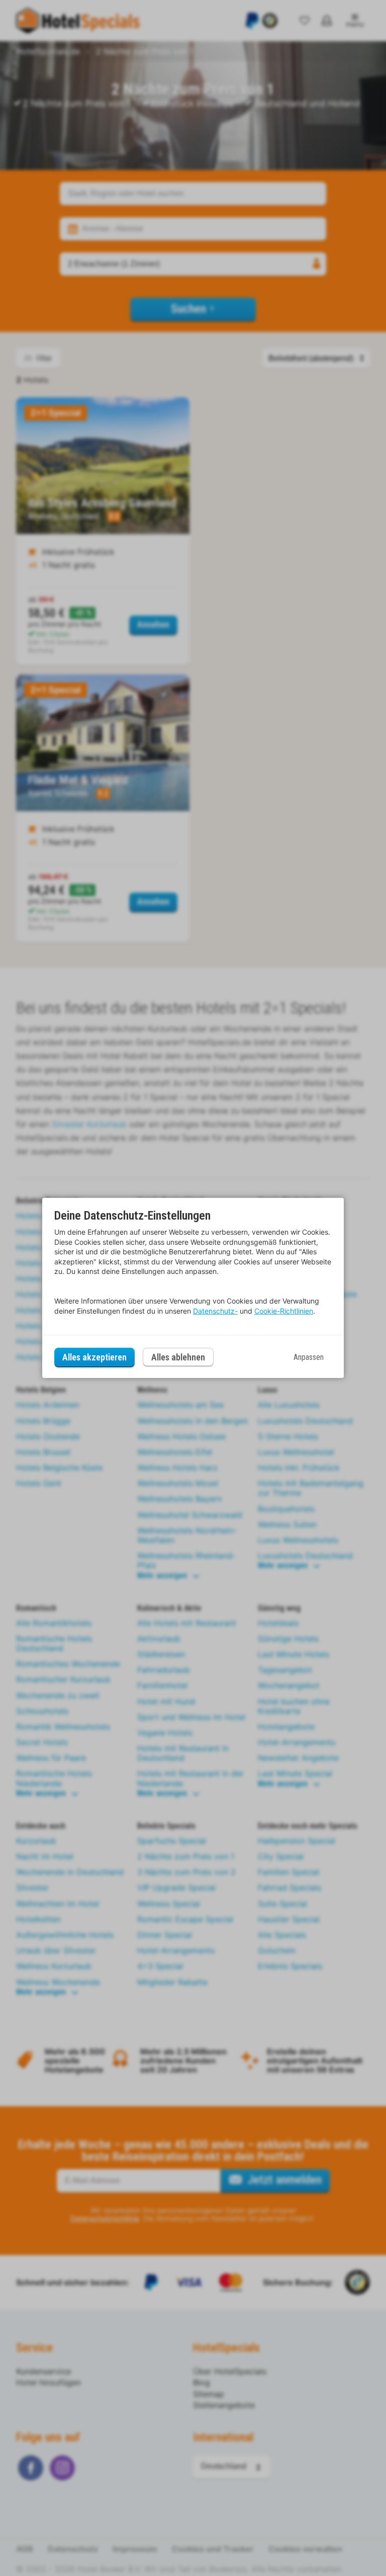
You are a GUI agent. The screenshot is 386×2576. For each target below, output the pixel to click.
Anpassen (309, 1357)
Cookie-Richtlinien (284, 1311)
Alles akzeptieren (94, 1357)
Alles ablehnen (178, 1357)
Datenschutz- (215, 1311)
